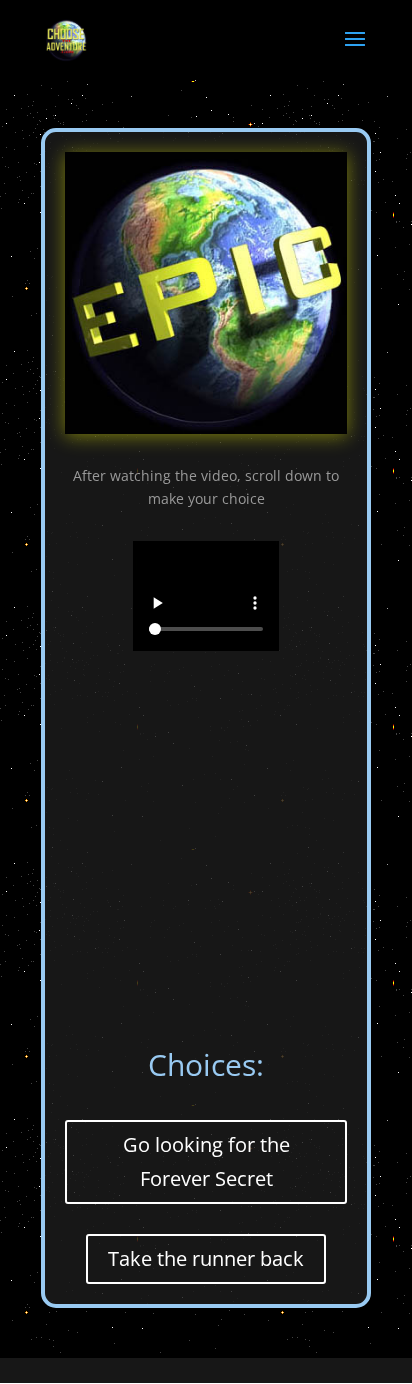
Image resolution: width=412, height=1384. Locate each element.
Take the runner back (206, 1258)
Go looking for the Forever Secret (206, 1161)
